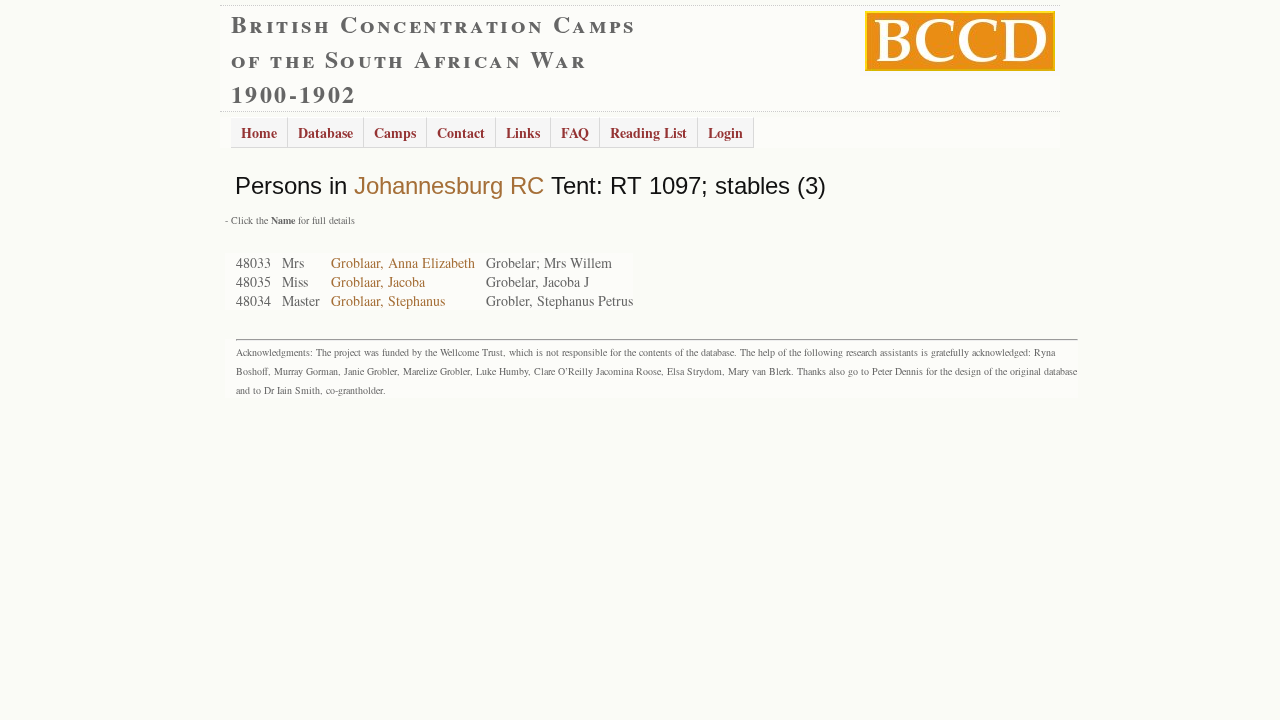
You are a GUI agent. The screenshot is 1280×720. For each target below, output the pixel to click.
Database (325, 132)
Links (523, 132)
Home (259, 132)
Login (725, 132)
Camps (395, 132)
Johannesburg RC (449, 185)
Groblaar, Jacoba (378, 281)
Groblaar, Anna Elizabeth (403, 262)
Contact (461, 132)
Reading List (648, 132)
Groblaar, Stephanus (388, 300)
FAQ (575, 132)
